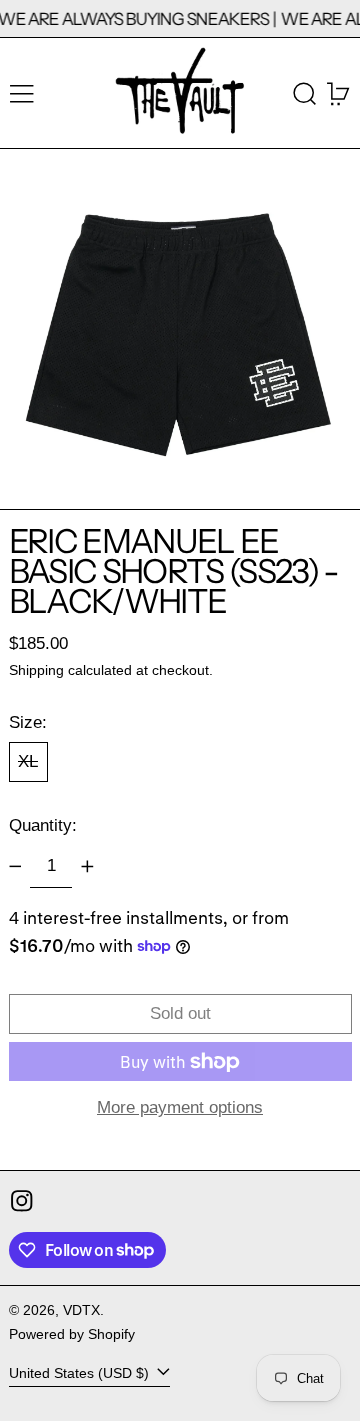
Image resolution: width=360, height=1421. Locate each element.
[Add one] (87, 866)
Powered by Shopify (72, 1334)
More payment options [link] (180, 1107)
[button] (305, 93)
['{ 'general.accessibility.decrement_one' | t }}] (15, 866)
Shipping (36, 670)
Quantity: (43, 825)
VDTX (81, 1310)
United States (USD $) (81, 1373)
